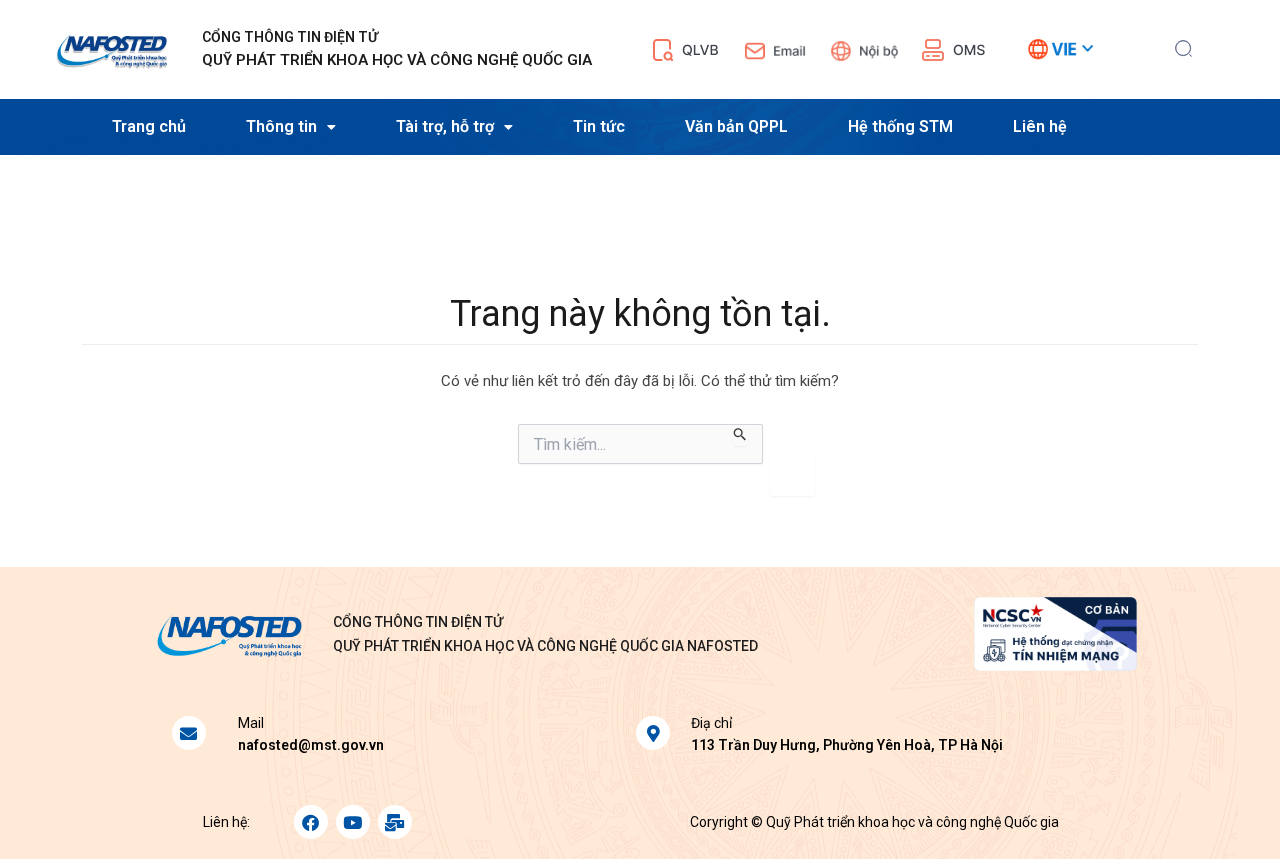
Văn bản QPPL (736, 126)
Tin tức (599, 126)
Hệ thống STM (900, 126)
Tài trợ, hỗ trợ (445, 126)
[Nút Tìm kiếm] (740, 435)
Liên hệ (1040, 126)
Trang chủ (149, 126)
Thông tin (281, 126)
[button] (1183, 46)
